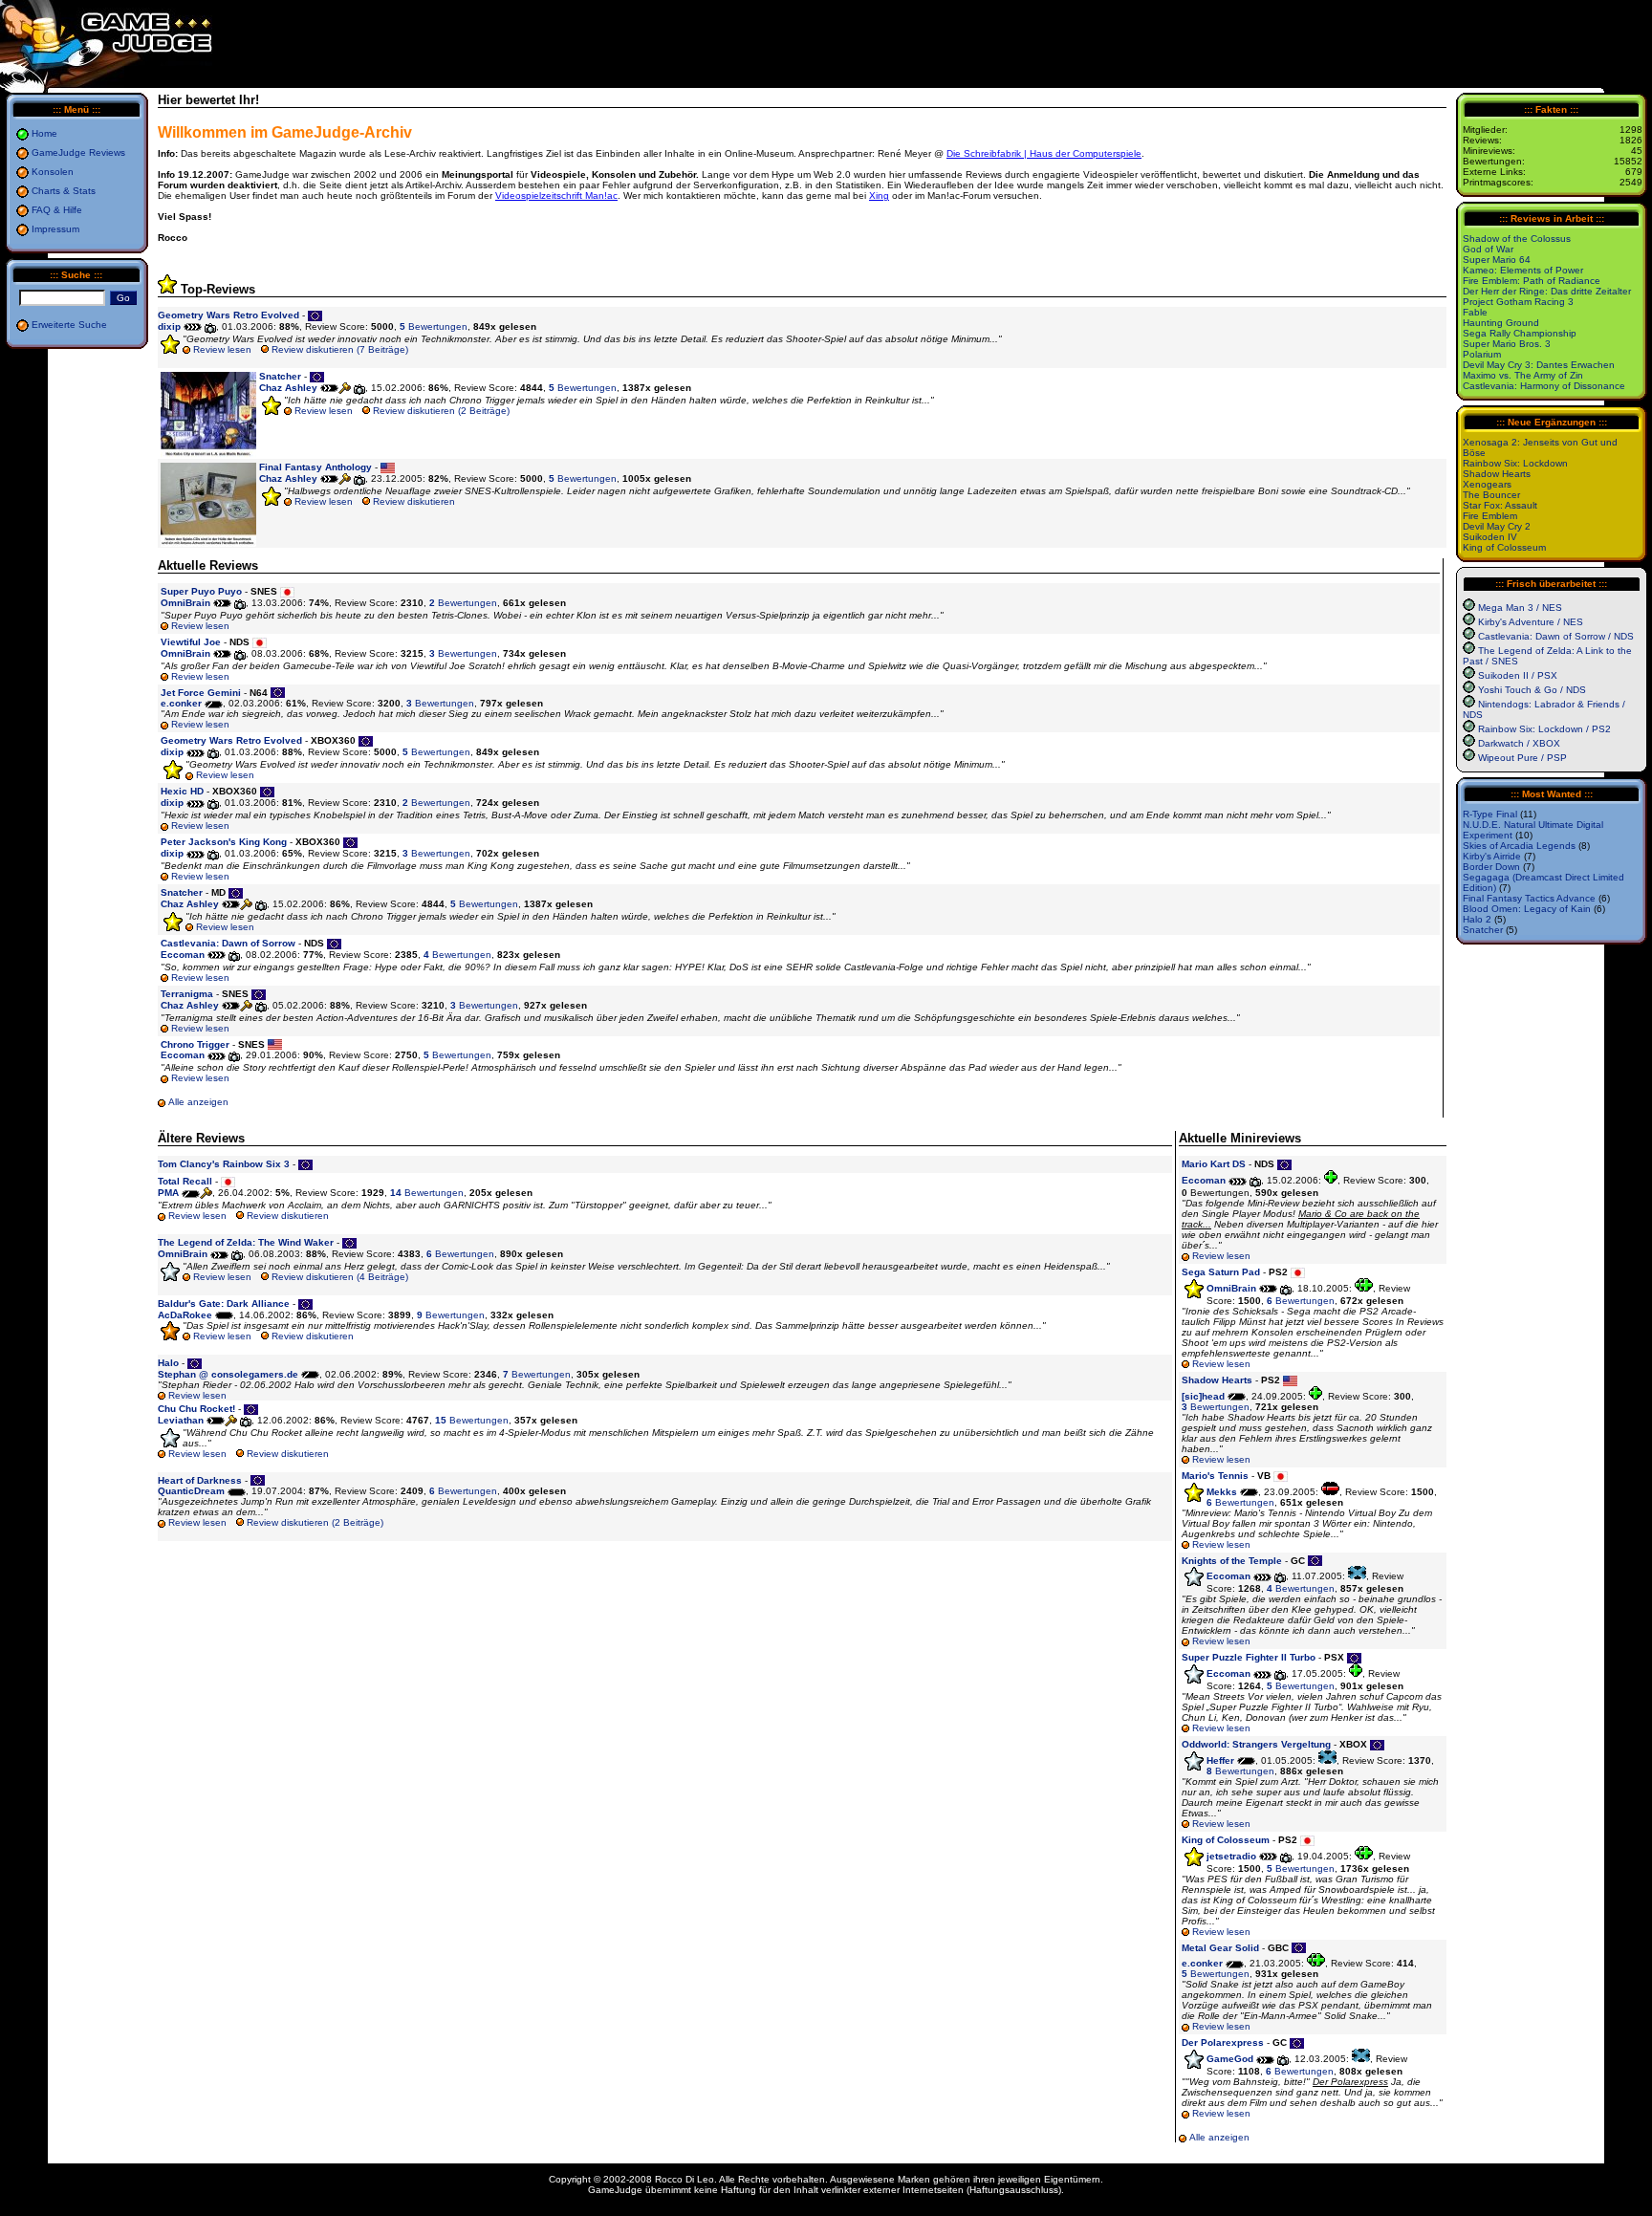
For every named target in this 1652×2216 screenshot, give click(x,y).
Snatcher (1483, 930)
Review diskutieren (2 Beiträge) (441, 411)
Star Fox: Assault (1500, 505)
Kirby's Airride (1492, 856)
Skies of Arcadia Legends (1519, 846)
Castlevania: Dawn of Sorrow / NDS (1556, 636)
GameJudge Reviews (78, 152)
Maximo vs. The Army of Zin (1523, 375)
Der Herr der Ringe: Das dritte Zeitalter (1547, 291)
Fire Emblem (1490, 516)
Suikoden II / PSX (1518, 675)
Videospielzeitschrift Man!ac (556, 196)
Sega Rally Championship (1520, 333)
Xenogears (1487, 484)
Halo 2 (1477, 919)
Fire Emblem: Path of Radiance (1532, 281)
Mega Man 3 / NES (1520, 608)
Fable (1475, 312)
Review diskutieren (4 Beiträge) (340, 1277)
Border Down (1491, 867)
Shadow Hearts (1497, 474)
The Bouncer (1491, 495)
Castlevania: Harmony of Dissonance (1544, 386)
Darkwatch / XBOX (1519, 743)
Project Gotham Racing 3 (1518, 302)
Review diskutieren (414, 501)
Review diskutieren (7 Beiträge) (340, 349)
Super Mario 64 (1497, 260)
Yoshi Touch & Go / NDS (1532, 690)
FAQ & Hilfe (57, 210)
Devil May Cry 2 (1497, 526)
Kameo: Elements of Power (1523, 270)
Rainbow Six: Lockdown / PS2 (1544, 729)
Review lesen (222, 349)
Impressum (55, 229)
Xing (879, 196)
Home (44, 133)
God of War (1488, 249)
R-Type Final (1490, 814)
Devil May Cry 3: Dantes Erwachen (1539, 365)
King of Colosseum (1504, 547)
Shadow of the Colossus (1517, 239)
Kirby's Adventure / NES (1531, 622)
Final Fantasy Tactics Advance (1529, 898)
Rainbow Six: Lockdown (1515, 463)
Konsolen (53, 172)
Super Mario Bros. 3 (1507, 344)
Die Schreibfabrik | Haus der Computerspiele (1044, 153)
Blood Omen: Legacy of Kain (1527, 909)
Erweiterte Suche (69, 325)
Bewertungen (434, 326)
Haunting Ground (1501, 323)
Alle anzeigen (198, 1102)
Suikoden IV (1490, 537)
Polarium (1482, 354)
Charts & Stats (64, 191)
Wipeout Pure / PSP (1522, 758)
